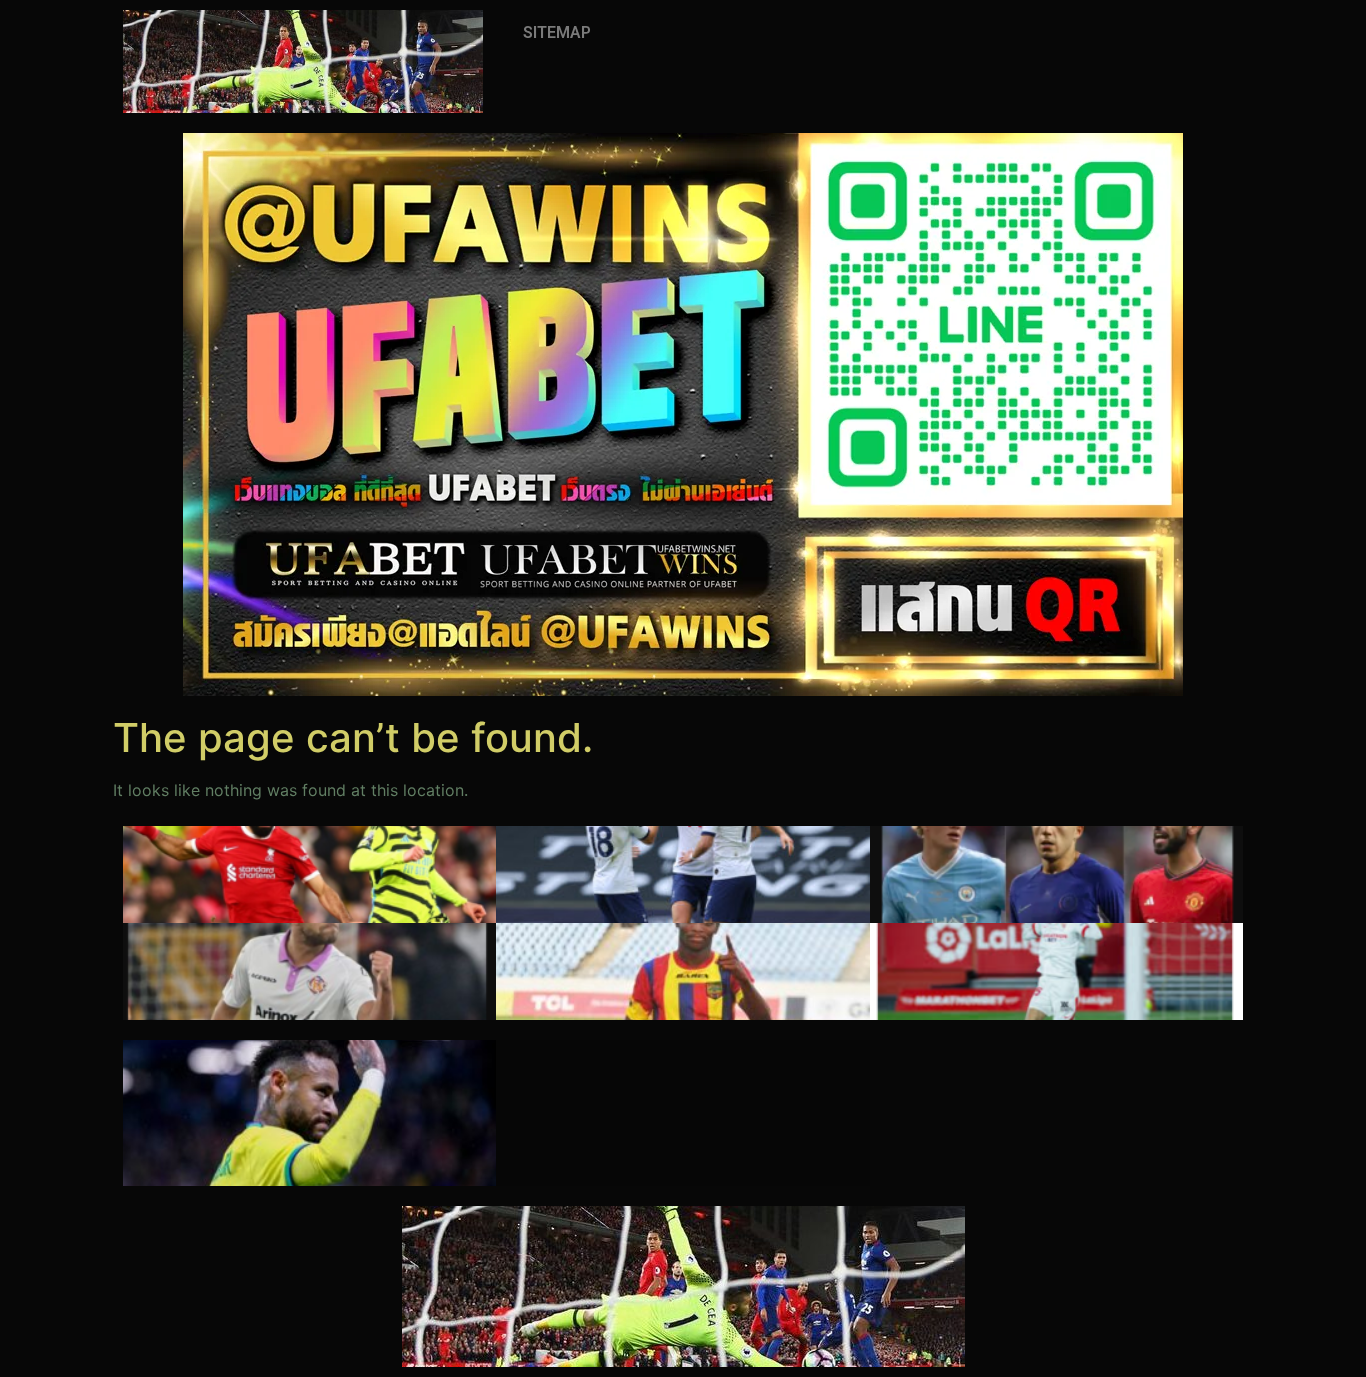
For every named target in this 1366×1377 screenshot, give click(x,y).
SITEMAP (557, 32)
